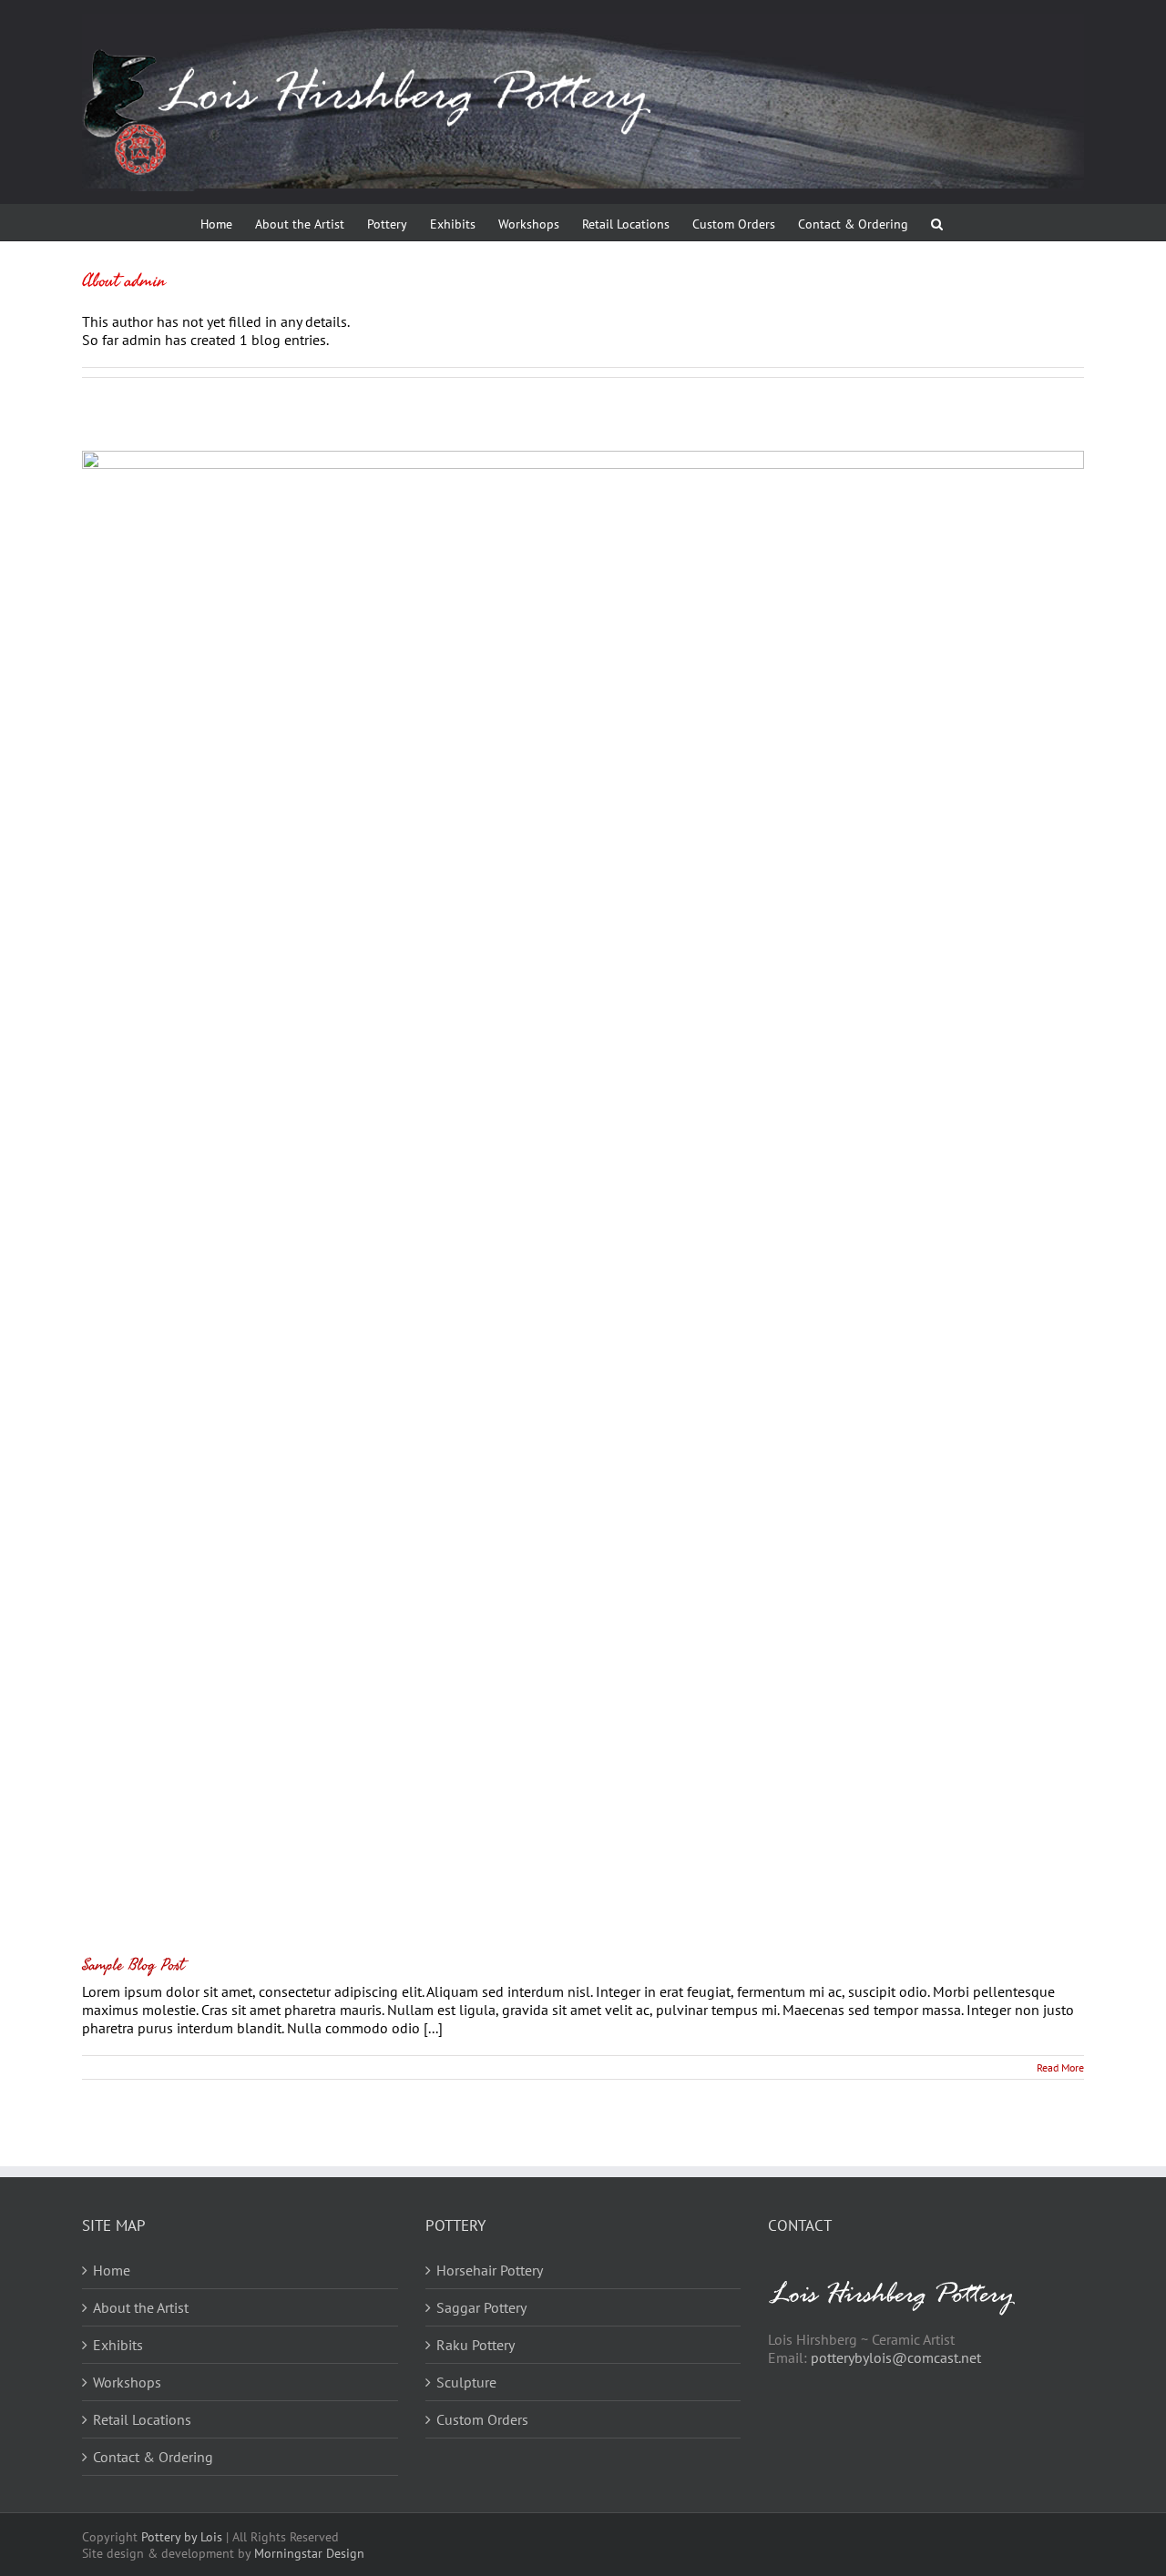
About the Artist (141, 2307)
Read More (1060, 2067)
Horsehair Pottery (490, 2270)
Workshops (127, 2382)
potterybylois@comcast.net (896, 2357)
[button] (937, 222)
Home (112, 2270)
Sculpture (466, 2382)
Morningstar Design (309, 2553)
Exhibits (118, 2345)
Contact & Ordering (153, 2457)
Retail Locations (142, 2419)
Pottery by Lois (182, 2537)
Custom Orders (482, 2419)
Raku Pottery (476, 2345)
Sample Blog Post (133, 1965)
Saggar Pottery (481, 2307)
